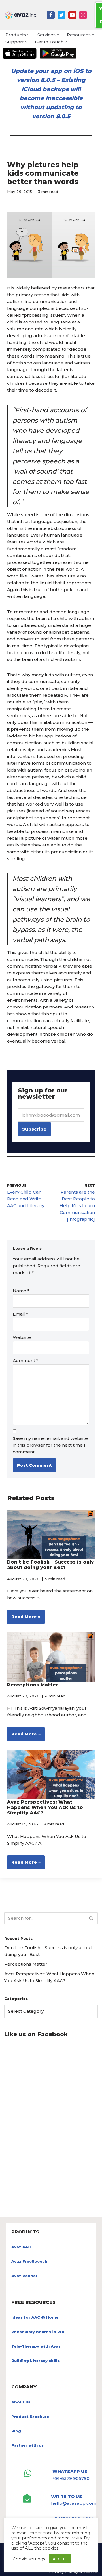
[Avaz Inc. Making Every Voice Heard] (21, 15)
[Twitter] (61, 15)
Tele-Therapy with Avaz (36, 2346)
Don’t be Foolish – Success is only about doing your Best (50, 1565)
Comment (25, 1361)
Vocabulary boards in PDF (39, 2332)
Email (20, 1314)
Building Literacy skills (35, 2361)
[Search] (91, 1918)
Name (21, 1291)
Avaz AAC (21, 2247)
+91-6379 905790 (71, 2478)
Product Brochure (30, 2417)
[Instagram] (83, 15)
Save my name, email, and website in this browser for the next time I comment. (50, 1445)
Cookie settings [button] (29, 2559)
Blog (16, 2431)
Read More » (24, 1619)
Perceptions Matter (33, 1685)
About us (21, 2402)
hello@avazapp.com (74, 2503)
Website (22, 1337)
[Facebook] (51, 15)
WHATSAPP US (70, 2471)
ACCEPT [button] (60, 2559)
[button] (28, 35)
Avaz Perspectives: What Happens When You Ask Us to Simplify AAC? (45, 1807)
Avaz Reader (24, 2276)
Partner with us (27, 2445)
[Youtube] (72, 15)
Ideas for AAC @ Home (35, 2317)
